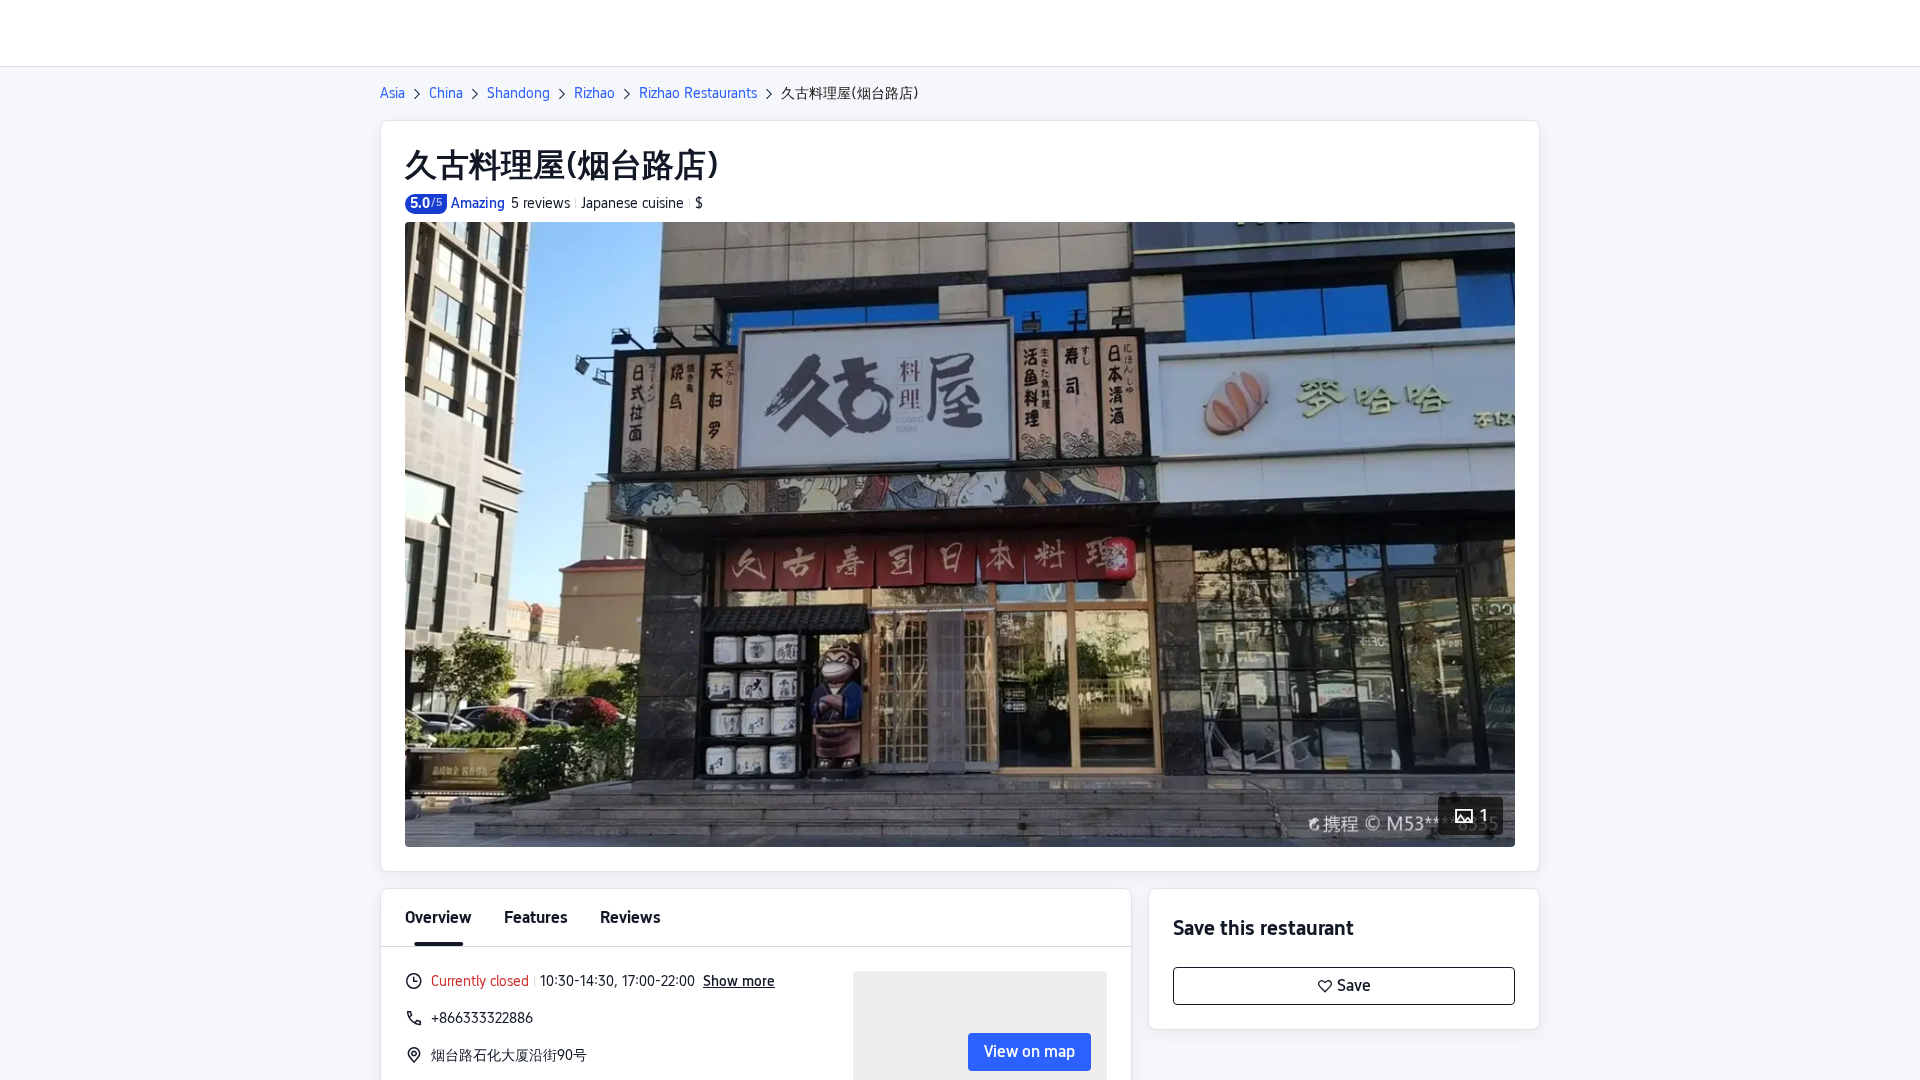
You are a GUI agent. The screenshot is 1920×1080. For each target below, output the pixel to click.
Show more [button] (739, 981)
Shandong (518, 93)
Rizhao (594, 93)
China (446, 93)
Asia (392, 93)
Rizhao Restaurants (698, 93)
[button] (1753, 33)
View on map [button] (1029, 1051)
